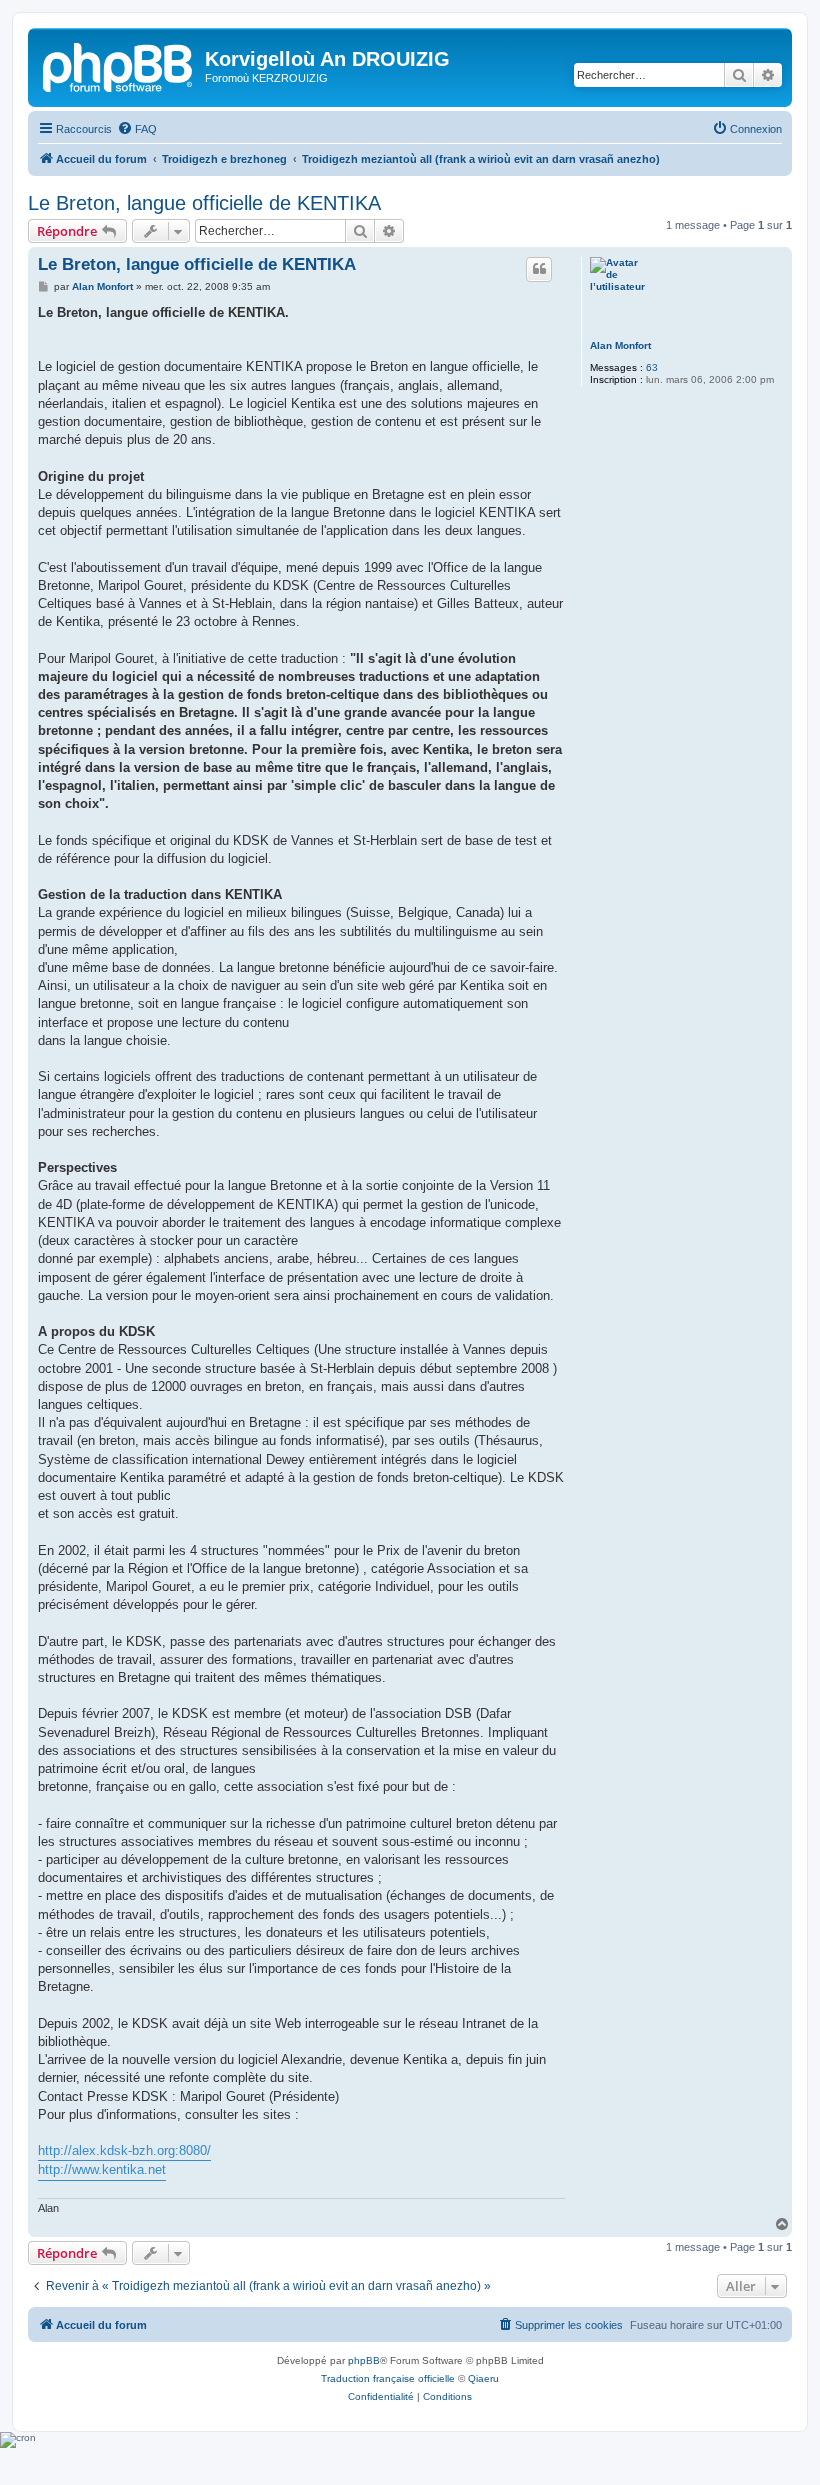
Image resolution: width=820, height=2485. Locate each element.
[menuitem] (137, 129)
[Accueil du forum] (119, 65)
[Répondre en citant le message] (539, 269)
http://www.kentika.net (102, 2169)
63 (652, 367)
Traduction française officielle (388, 2378)
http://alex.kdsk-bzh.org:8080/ (124, 2150)
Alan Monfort (620, 345)
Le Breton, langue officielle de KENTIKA (204, 203)
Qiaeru (483, 2378)
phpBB (364, 2360)
